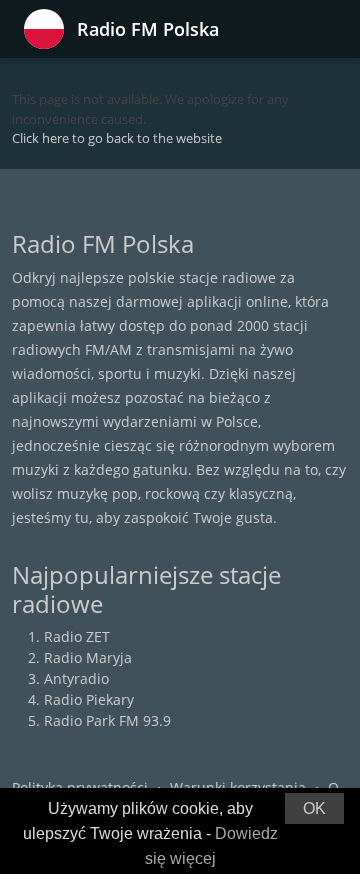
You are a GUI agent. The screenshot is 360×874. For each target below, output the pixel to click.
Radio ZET (77, 636)
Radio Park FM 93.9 (107, 720)
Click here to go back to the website (117, 138)
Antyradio (76, 678)
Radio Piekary (89, 699)
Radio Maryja (88, 657)
